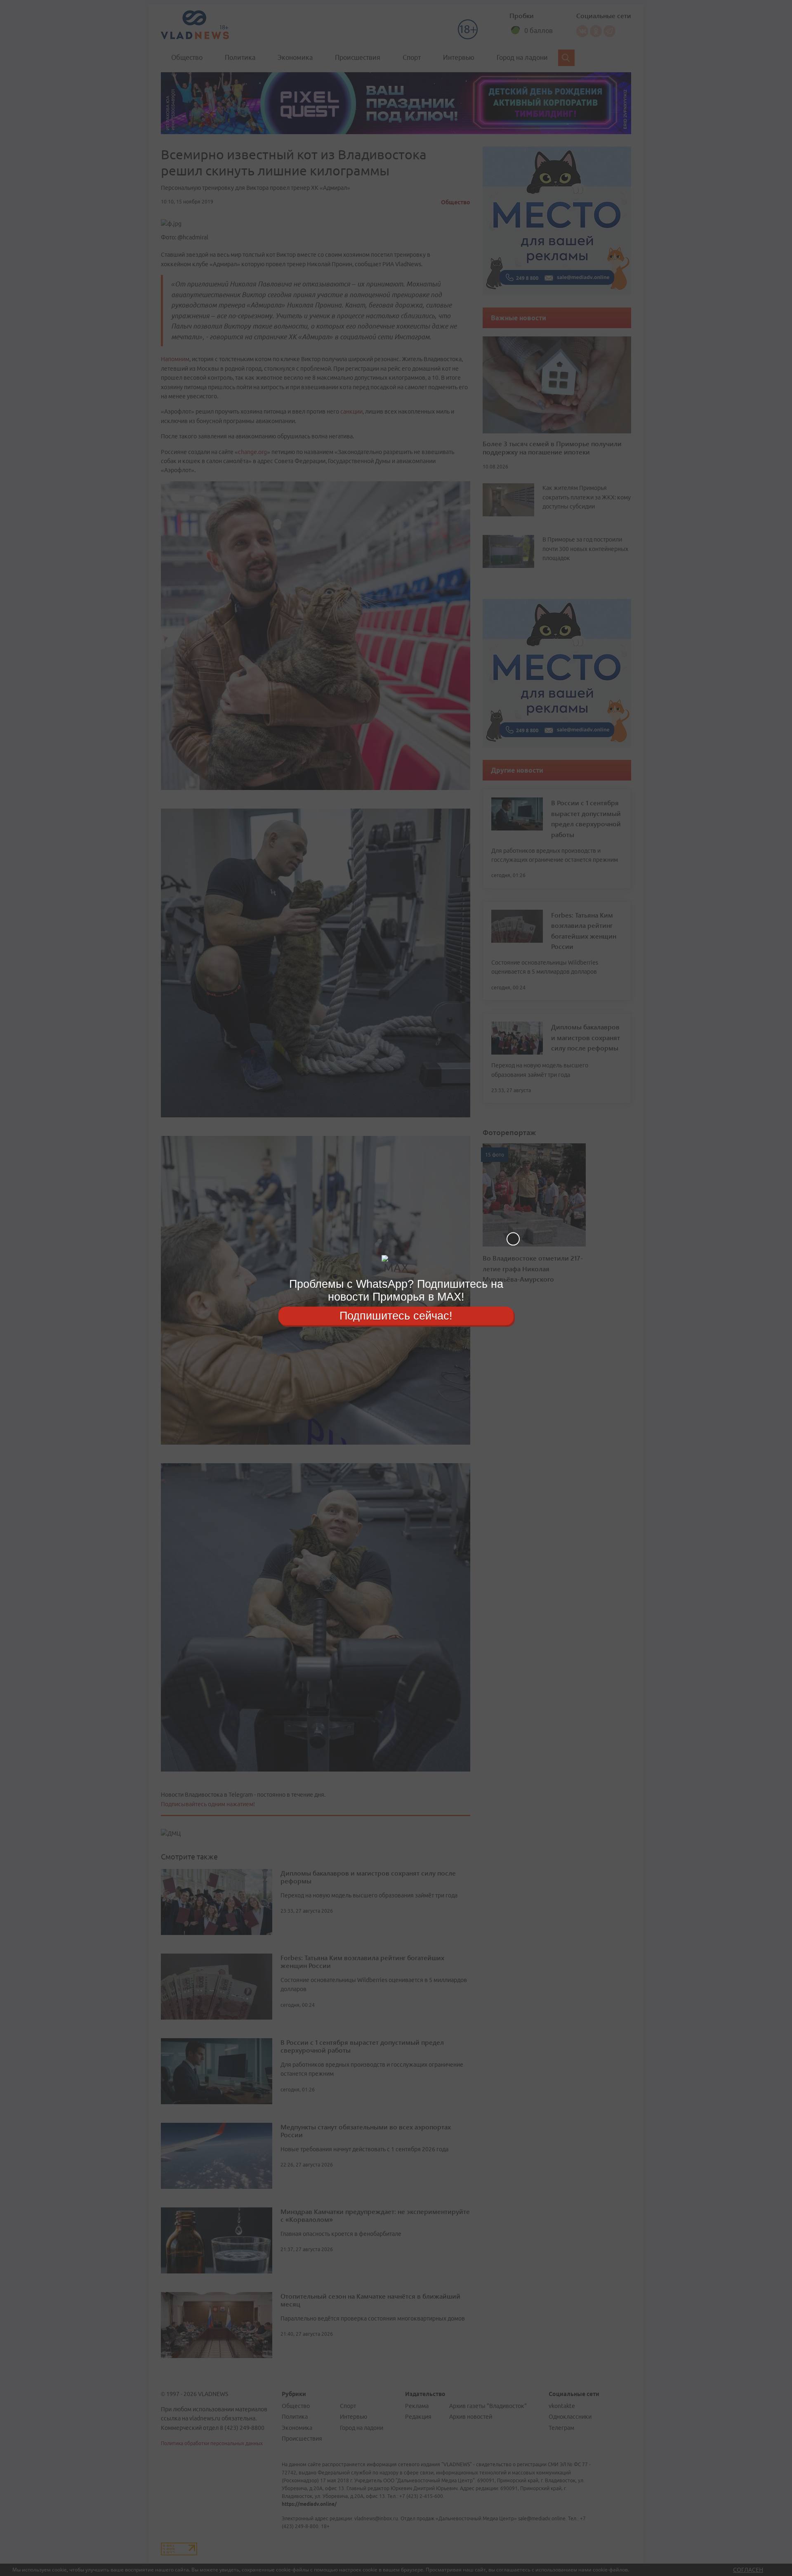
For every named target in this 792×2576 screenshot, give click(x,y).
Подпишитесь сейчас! (396, 1315)
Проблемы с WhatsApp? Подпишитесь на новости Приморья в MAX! (396, 1290)
